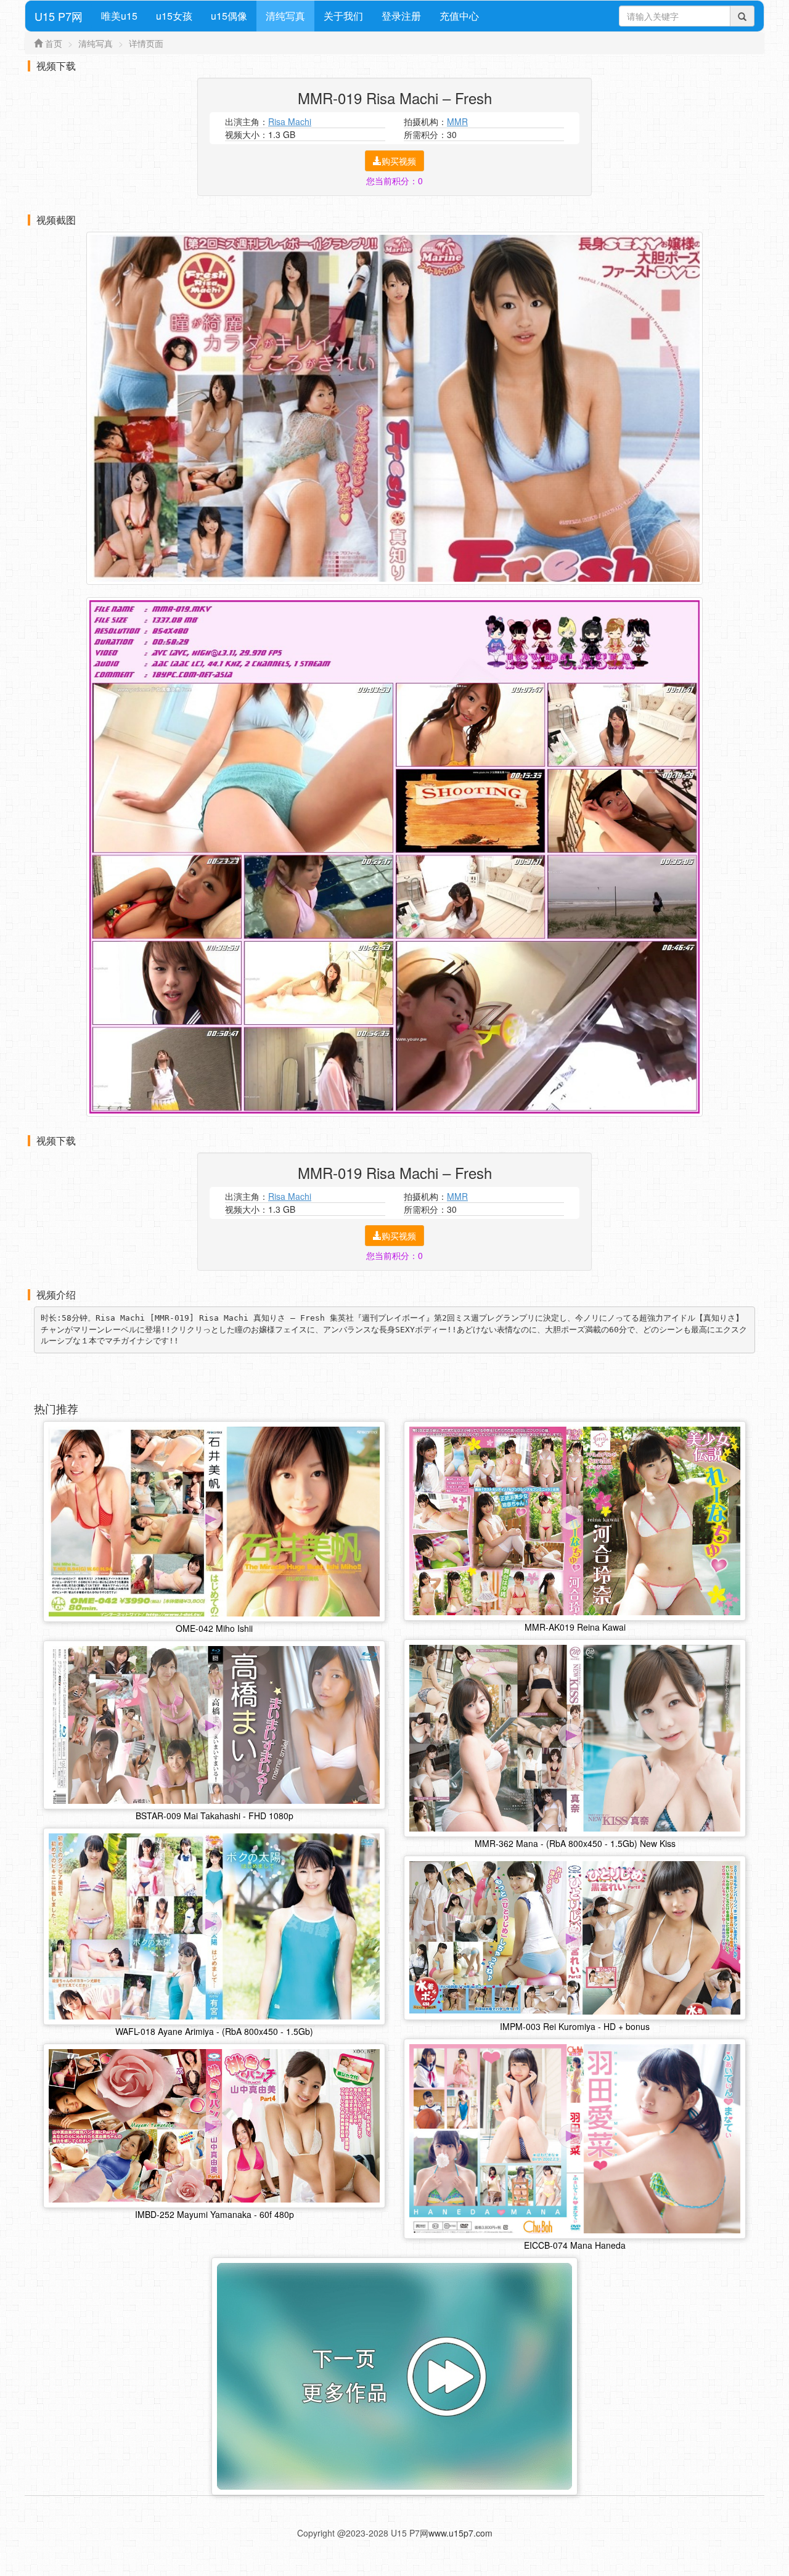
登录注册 (401, 16)
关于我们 (343, 16)
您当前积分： (394, 181)
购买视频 (399, 161)
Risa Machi (290, 121)
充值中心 (459, 16)
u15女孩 (174, 16)
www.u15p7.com (460, 2533)
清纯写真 (285, 16)
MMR (457, 121)
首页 (54, 43)
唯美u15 (119, 16)
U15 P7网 (59, 16)
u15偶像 (229, 16)
